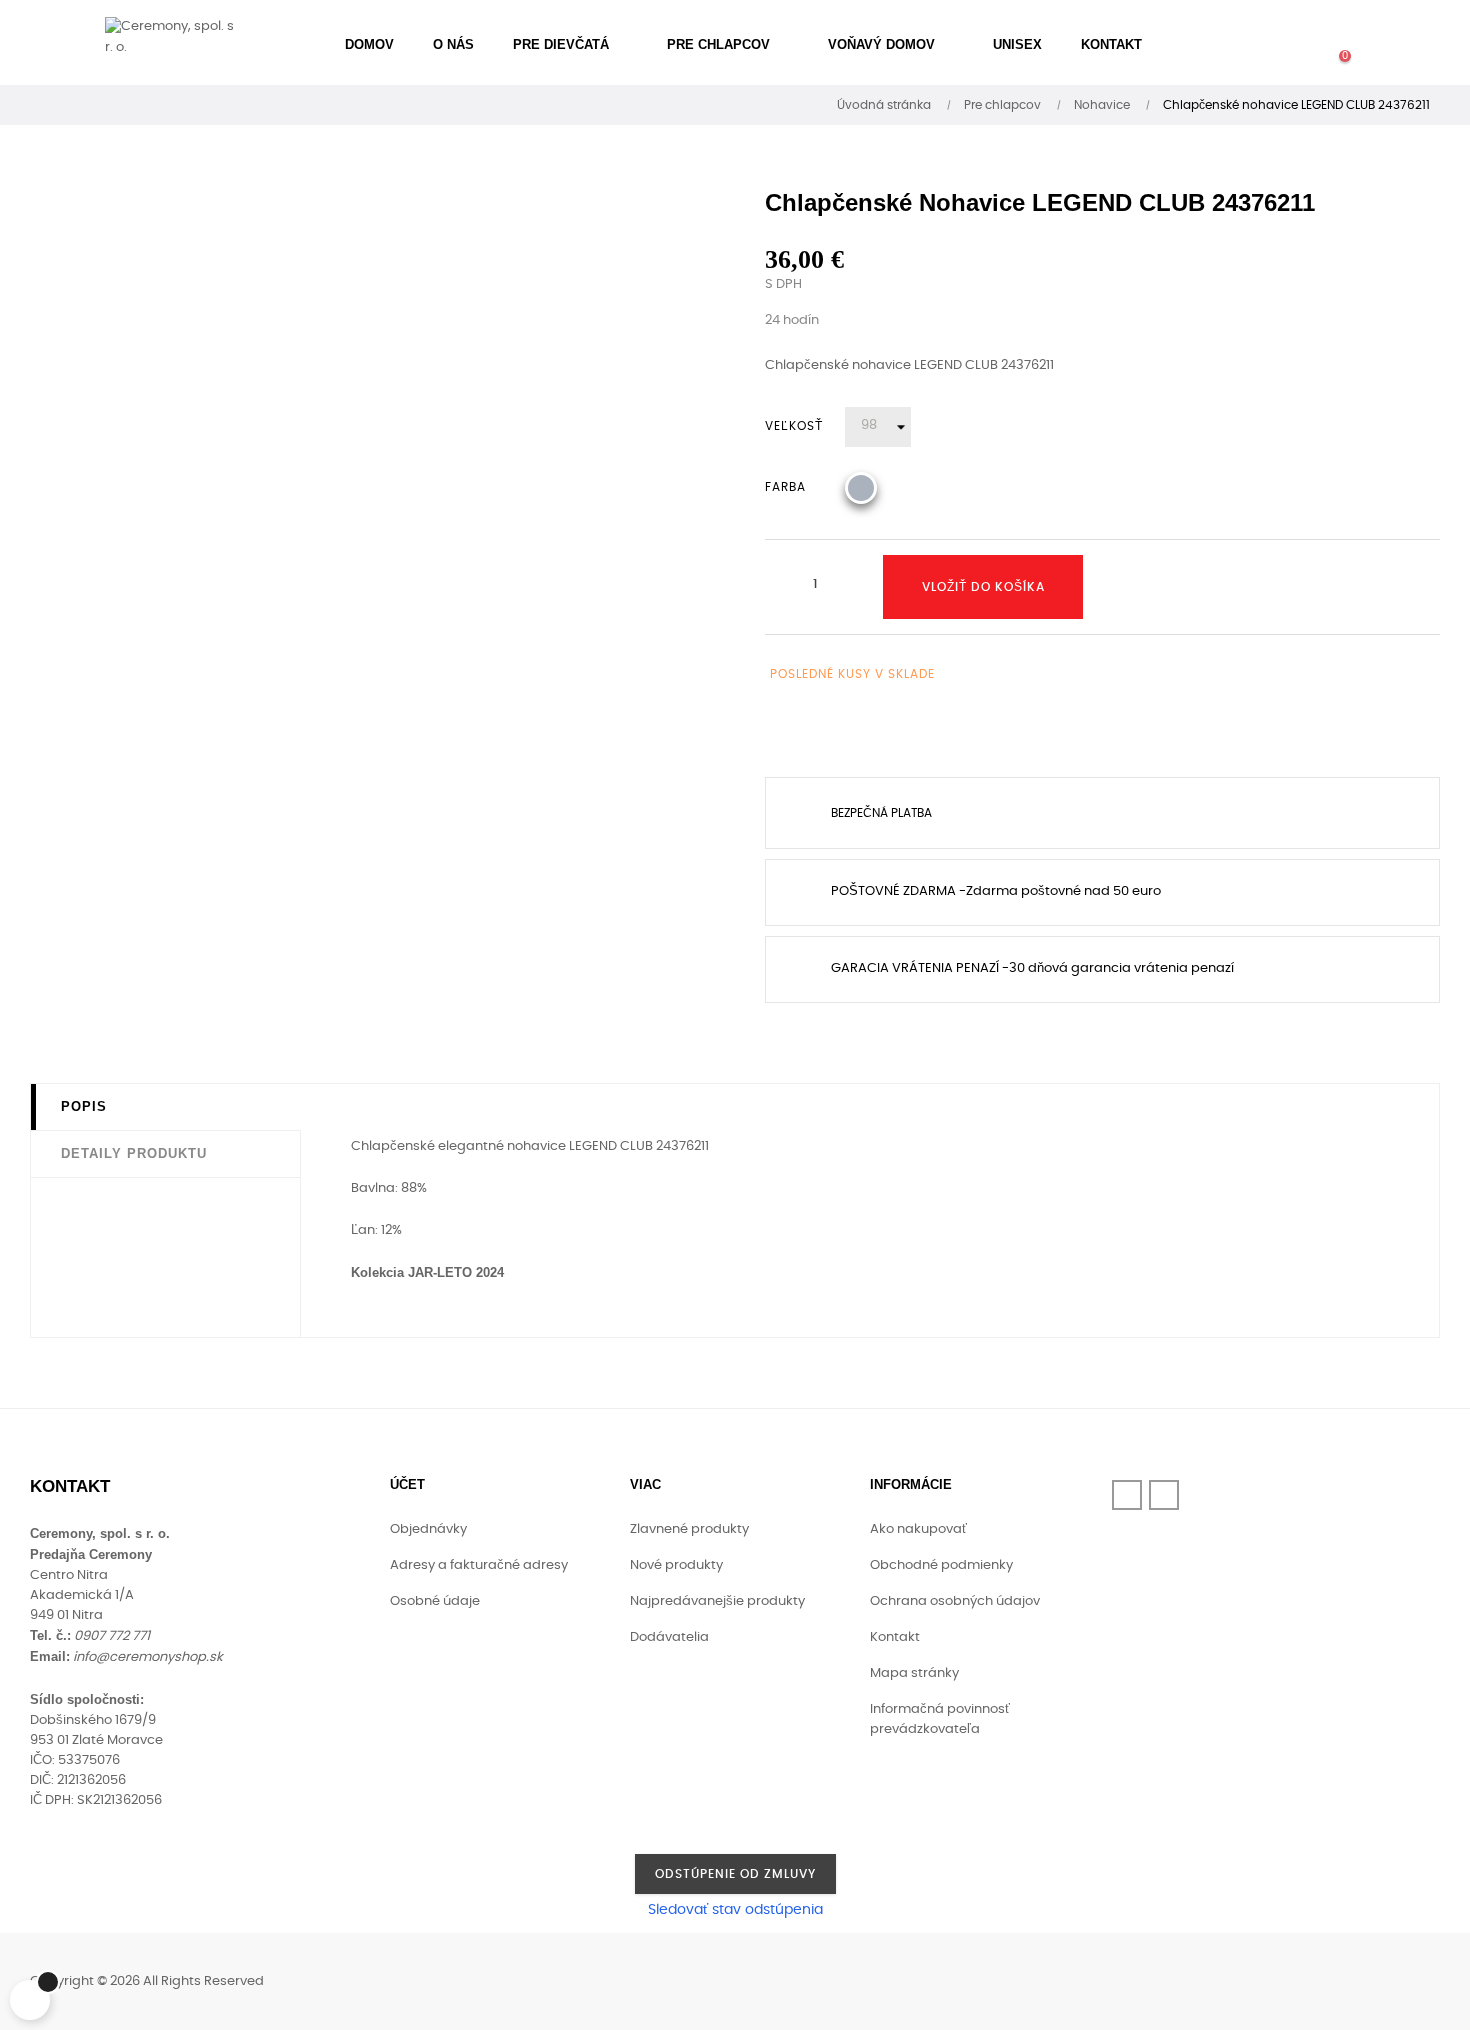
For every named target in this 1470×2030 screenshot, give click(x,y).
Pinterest (856, 731)
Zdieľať (780, 731)
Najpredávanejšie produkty (717, 1601)
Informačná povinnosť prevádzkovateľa (940, 1719)
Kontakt (895, 1637)
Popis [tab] (84, 1106)
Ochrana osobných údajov (955, 1601)
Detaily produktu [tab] (134, 1153)
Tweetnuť (818, 731)
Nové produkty (676, 1565)
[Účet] (1265, 45)
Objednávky (428, 1529)
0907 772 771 (112, 1636)
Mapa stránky (914, 1673)
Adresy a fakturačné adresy (479, 1565)
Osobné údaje (435, 1601)
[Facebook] (1127, 1495)
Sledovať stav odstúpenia (735, 1910)
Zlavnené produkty (689, 1529)
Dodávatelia (669, 1637)
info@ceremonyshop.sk (148, 1657)
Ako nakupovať (918, 1529)
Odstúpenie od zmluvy (735, 1874)
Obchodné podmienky (941, 1565)
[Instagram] (1164, 1495)
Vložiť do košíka (983, 587)
